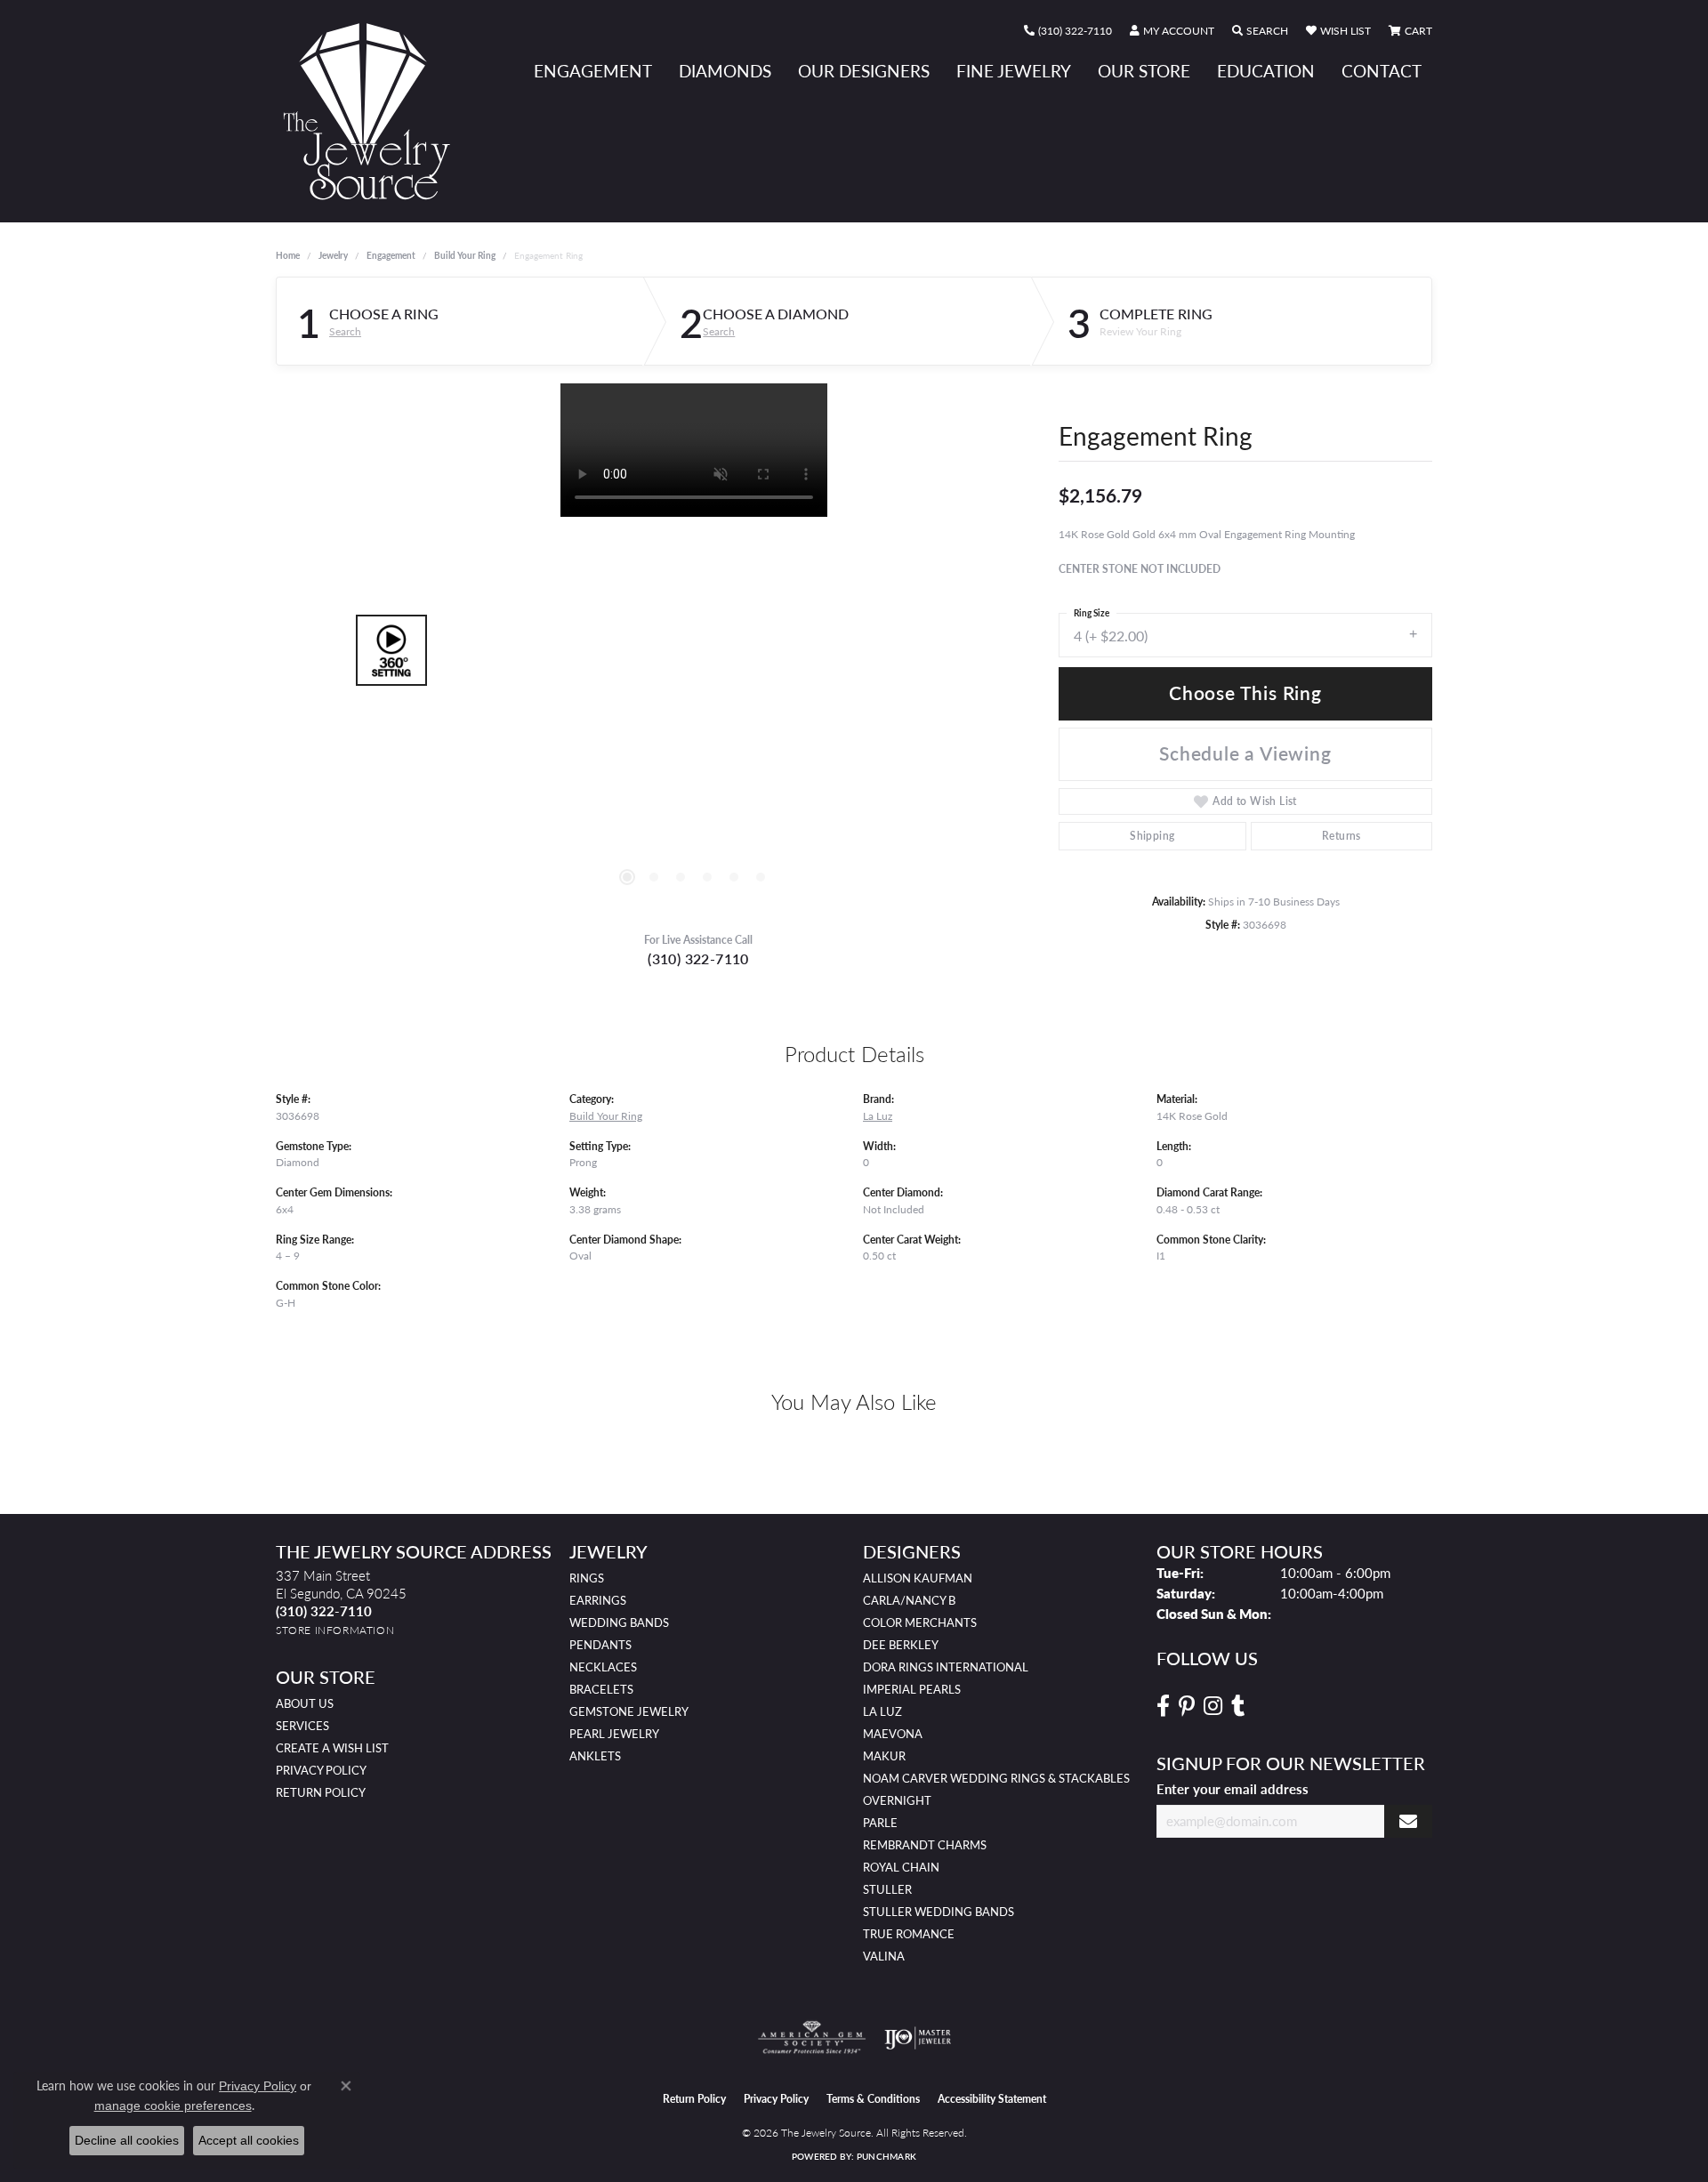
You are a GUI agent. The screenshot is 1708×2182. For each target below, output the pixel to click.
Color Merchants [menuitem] (920, 1622)
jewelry (333, 255)
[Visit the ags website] (812, 2038)
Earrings (598, 1600)
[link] (1068, 31)
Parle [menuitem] (880, 1823)
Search (345, 332)
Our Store (1144, 71)
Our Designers (864, 71)
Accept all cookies (249, 2140)
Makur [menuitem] (884, 1756)
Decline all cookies (127, 2140)
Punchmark (886, 2156)
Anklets (595, 1756)
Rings (587, 1578)
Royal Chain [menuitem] (901, 1867)
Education (1266, 71)
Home (288, 255)
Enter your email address (1233, 1788)
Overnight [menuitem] (897, 1800)
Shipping (1152, 836)
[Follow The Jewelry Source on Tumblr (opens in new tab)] (1238, 1706)
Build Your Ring (465, 255)
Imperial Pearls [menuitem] (912, 1689)
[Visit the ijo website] (918, 2038)
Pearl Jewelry (614, 1734)
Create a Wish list (332, 1748)
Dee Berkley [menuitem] (901, 1645)
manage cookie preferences (173, 2106)
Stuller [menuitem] (887, 1889)
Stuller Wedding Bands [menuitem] (939, 1912)
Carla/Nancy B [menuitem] (909, 1600)
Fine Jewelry (1014, 71)
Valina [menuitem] (884, 1956)
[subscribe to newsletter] (1408, 1821)
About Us (305, 1703)
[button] (1172, 31)
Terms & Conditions (873, 2099)
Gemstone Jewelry (629, 1711)
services (302, 1726)
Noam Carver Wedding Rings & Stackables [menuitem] (996, 1778)
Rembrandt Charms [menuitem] (925, 1845)
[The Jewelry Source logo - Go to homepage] (374, 111)
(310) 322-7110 (698, 958)
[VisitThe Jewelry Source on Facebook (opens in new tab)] (1163, 1706)
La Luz (878, 1115)
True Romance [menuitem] (909, 1934)
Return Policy (321, 1792)
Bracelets (601, 1689)
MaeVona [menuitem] (893, 1734)
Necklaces (603, 1667)
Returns (1341, 836)
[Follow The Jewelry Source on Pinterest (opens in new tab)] (1187, 1706)
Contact (1382, 71)
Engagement (593, 71)
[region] (694, 650)
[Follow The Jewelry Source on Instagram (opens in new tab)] (1213, 1706)
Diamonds (725, 71)
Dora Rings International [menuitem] (946, 1667)
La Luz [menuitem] (882, 1711)
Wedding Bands (619, 1622)
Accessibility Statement (992, 2099)
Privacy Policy (321, 1770)
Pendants (600, 1645)
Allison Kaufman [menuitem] (918, 1578)
